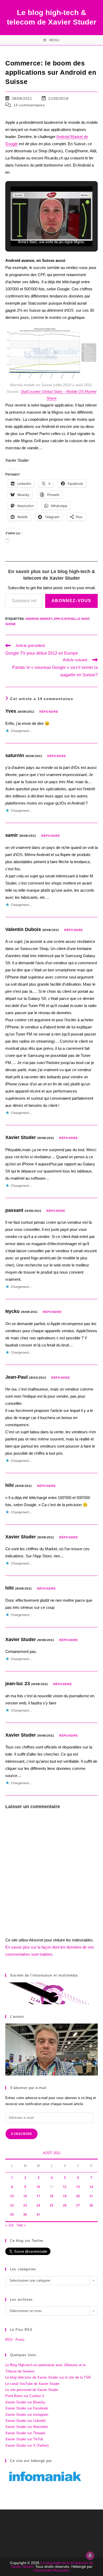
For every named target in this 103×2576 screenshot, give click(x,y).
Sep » (21, 2225)
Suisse (10, 624)
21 (91, 2196)
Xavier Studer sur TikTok (24, 2439)
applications (64, 619)
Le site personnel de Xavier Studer (32, 2390)
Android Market (39, 619)
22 (12, 2205)
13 (78, 2187)
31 (38, 2215)
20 (78, 2196)
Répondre (49, 712)
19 (65, 2196)
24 (38, 2205)
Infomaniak (43, 2570)
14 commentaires (29, 105)
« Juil (9, 2225)
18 (51, 2196)
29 (12, 2215)
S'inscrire (22, 2134)
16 (25, 2196)
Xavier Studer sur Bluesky (25, 2402)
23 (25, 2205)
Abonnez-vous (71, 601)
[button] (39, 231)
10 (38, 2187)
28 (91, 2205)
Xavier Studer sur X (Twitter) (27, 2445)
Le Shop (83, 619)
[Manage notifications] (90, 2556)
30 (25, 2215)
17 (38, 2196)
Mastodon (61, 2570)
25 (51, 2205)
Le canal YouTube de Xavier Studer (32, 2384)
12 (65, 2187)
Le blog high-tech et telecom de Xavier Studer (52, 2565)
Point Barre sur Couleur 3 (25, 2396)
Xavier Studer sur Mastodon (27, 2427)
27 (78, 2205)
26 (65, 2205)
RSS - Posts (15, 2340)
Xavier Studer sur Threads (25, 2433)
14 (91, 2187)
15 (12, 2196)
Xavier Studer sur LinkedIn (26, 2421)
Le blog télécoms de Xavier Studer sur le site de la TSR (48, 2377)
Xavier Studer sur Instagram (27, 2415)
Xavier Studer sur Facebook (27, 2408)
